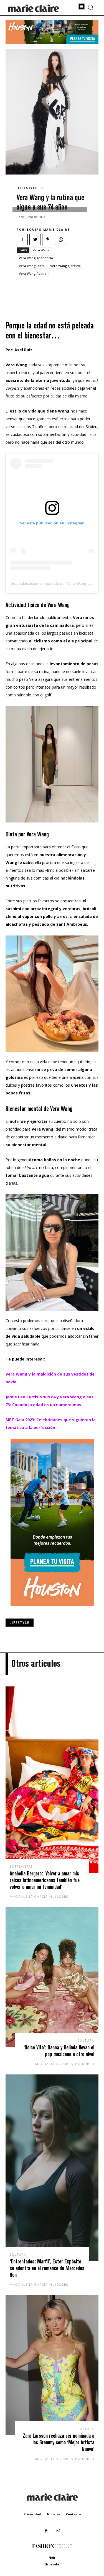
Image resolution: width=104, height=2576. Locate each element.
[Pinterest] (48, 239)
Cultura (86, 2040)
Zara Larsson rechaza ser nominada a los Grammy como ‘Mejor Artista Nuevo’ (59, 2442)
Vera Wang (41, 250)
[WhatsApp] (60, 239)
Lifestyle (28, 188)
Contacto (73, 2514)
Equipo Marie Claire (48, 230)
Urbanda (52, 2564)
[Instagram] (58, 2531)
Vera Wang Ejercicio (65, 266)
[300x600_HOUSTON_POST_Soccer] (52, 1610)
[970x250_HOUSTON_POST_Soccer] (52, 42)
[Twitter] (35, 239)
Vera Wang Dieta (32, 266)
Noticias (54, 2514)
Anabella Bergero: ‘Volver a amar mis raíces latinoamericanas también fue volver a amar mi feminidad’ (45, 1880)
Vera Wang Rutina (33, 273)
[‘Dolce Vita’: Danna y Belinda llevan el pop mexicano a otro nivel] (52, 1977)
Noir (52, 2557)
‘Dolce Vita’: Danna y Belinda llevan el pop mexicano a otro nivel (59, 2051)
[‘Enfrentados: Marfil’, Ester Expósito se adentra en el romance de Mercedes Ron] (52, 2168)
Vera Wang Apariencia (36, 258)
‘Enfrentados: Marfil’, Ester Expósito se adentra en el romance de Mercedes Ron (47, 2268)
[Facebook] (22, 239)
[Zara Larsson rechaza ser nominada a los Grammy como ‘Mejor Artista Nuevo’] (52, 2365)
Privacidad (32, 2514)
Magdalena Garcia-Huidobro (39, 1896)
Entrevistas (21, 1866)
